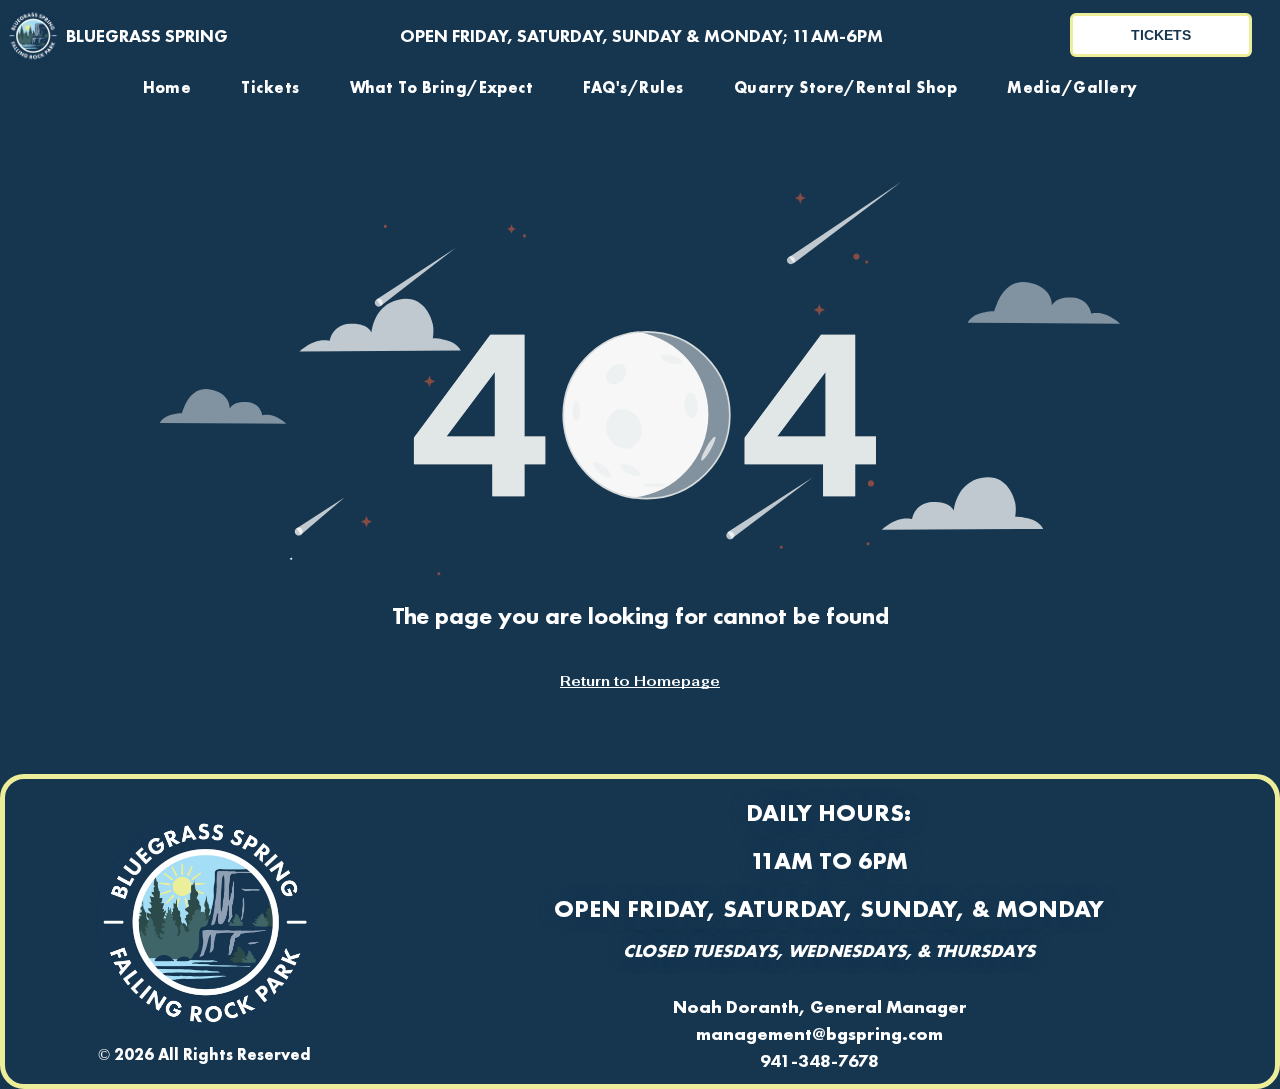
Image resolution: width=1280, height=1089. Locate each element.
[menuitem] (167, 87)
